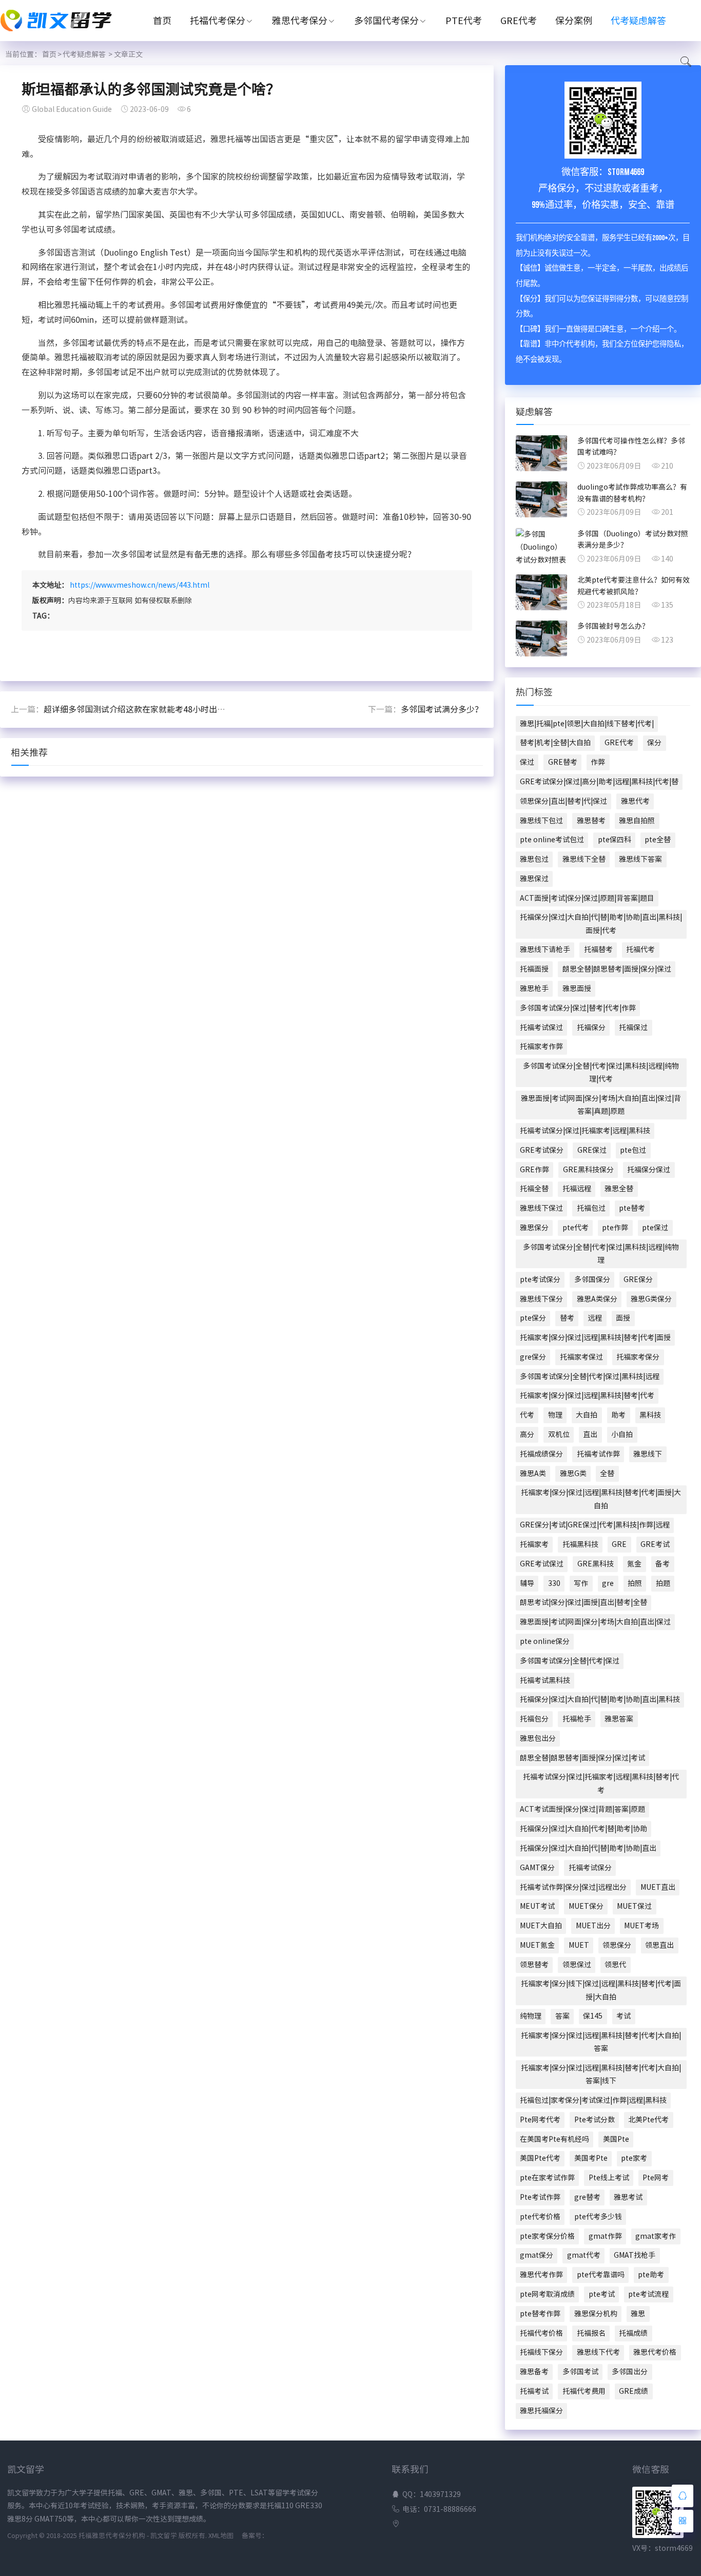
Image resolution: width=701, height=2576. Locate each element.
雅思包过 (534, 859)
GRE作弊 (534, 1170)
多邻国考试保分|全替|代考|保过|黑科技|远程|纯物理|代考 (601, 1072)
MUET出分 (593, 1926)
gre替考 (587, 2197)
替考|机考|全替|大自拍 (555, 743)
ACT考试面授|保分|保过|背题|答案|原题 (582, 1809)
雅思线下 (648, 1454)
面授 (623, 1318)
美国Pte (616, 2139)
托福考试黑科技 (545, 1680)
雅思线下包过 (541, 821)
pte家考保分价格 (547, 2236)
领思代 (615, 1965)
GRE (619, 1544)
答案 (562, 2016)
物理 (555, 1415)
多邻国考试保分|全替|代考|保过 (570, 1661)
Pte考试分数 (595, 2120)
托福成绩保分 (541, 1454)
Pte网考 (656, 2178)
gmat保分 (537, 2255)
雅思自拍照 (637, 821)
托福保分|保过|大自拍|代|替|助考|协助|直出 (588, 1848)
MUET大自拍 (541, 1926)
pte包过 (633, 1150)
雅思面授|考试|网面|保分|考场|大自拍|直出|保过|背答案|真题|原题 (601, 1105)
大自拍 (587, 1415)
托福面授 (534, 969)
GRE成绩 (634, 2391)
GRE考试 (655, 1544)
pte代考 (576, 1228)
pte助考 (651, 2275)
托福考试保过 (541, 1028)
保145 (593, 2016)
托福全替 (534, 1189)
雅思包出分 (538, 1738)
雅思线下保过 (541, 1208)
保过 (527, 762)
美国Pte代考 (540, 2158)
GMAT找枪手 (635, 2255)
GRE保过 (592, 1150)
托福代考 (640, 950)
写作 (581, 1583)
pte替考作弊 (540, 2314)
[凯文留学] (62, 33)
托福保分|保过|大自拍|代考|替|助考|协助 (583, 1829)
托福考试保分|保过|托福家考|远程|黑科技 (585, 1131)
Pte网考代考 (540, 2120)
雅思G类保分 (651, 1299)
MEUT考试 (537, 1906)
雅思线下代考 (598, 2352)
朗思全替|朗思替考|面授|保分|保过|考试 (582, 1758)
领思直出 (659, 1945)
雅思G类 (573, 1474)
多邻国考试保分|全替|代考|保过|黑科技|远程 (590, 1377)
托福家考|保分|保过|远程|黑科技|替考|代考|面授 (595, 1338)
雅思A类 (533, 1474)
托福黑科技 (580, 1544)
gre (608, 1583)
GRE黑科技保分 (588, 1170)
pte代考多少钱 (598, 2217)
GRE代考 (519, 21)
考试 (624, 2016)
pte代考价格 (540, 2217)
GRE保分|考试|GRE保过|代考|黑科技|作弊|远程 (595, 1525)
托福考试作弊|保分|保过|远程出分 (573, 1887)
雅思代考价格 (655, 2352)
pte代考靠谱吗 (601, 2275)
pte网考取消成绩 (547, 2294)
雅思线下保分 (541, 1299)
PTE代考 (464, 21)
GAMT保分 (537, 1868)
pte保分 (533, 1318)
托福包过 (591, 1208)
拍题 (663, 1583)
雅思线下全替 (584, 859)
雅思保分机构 (596, 2314)
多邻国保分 (592, 1280)
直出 (590, 1435)
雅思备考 (534, 2372)
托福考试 (534, 2391)
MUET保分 (586, 1906)
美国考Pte (591, 2158)
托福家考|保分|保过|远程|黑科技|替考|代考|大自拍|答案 (601, 2042)
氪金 (634, 1564)
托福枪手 (577, 1719)
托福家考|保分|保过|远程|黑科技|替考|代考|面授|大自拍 (601, 1499)
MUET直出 (658, 1887)
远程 (595, 1318)
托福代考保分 (218, 21)
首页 (162, 21)
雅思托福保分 (541, 2411)
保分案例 (574, 21)
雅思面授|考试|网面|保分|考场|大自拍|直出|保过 (595, 1622)
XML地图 (221, 2536)
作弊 (598, 762)
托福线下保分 (541, 2352)
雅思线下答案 (640, 859)
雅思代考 (635, 801)
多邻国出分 (630, 2372)
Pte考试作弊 (540, 2197)
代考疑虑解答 (638, 21)
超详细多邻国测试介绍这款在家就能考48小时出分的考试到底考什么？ (171, 709)
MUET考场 (641, 1926)
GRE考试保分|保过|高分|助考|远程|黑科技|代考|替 (599, 782)
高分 (527, 1435)
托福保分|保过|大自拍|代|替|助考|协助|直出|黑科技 (600, 1699)
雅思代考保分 (300, 21)
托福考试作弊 (598, 1454)
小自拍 (622, 1435)
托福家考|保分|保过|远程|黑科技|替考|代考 (587, 1396)
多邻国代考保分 (386, 21)
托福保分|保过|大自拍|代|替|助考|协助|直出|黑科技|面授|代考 (601, 924)
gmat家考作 (656, 2236)
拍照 (635, 1583)
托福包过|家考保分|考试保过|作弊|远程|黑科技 (593, 2100)
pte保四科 (615, 840)
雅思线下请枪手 (545, 950)
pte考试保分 (540, 1280)
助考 (618, 1415)
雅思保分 (534, 1228)
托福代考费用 (584, 2391)
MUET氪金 (537, 1945)
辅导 (527, 1583)
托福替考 (598, 950)
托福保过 (633, 1028)
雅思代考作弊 (541, 2275)
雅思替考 (591, 821)
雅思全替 (619, 1189)
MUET (579, 1945)
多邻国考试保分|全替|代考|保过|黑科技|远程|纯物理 (601, 1254)
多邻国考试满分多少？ (442, 709)
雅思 (638, 2314)
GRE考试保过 (542, 1564)
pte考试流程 (648, 2294)
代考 (527, 1415)
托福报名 (591, 2333)
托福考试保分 (590, 1868)
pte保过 (655, 1228)
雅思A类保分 (597, 1299)
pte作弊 (615, 1228)
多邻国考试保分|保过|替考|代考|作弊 (578, 1008)
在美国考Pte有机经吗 (554, 2139)
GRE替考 (563, 762)
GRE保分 (638, 1280)
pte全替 (658, 840)
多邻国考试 (580, 2372)
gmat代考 (584, 2255)
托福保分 (591, 1028)
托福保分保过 (649, 1170)
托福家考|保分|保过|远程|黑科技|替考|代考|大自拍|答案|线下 (601, 2074)
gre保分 (533, 1357)
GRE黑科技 (596, 1564)
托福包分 (534, 1719)
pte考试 (602, 2294)
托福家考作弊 (541, 1047)
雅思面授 (577, 989)
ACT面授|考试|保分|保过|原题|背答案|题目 (587, 898)
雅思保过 (534, 879)
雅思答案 (619, 1719)
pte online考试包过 (552, 840)
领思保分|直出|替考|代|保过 (563, 801)
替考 (567, 1318)
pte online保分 (545, 1641)
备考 (663, 1564)
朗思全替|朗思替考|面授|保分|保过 (617, 969)
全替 (607, 1474)
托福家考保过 (581, 1357)
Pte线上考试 (609, 2178)
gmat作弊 (605, 2236)
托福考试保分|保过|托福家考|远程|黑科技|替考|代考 (601, 1783)
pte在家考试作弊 (547, 2178)
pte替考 (632, 1208)
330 (554, 1583)
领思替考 (534, 1965)
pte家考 (634, 2158)
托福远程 (577, 1189)
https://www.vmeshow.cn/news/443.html (140, 585)
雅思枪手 (534, 989)
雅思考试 (628, 2197)
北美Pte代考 (648, 2120)
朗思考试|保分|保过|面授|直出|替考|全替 (583, 1602)
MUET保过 (634, 1906)
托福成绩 (633, 2333)
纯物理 (531, 2016)
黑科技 (650, 1415)
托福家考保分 (638, 1357)
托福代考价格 (541, 2333)
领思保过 (577, 1965)
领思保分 (617, 1945)
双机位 (559, 1435)
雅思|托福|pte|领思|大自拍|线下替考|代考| (587, 724)
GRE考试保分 (542, 1150)
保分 (654, 743)
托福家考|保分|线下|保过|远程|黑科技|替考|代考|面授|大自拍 (601, 1990)
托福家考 (534, 1544)
